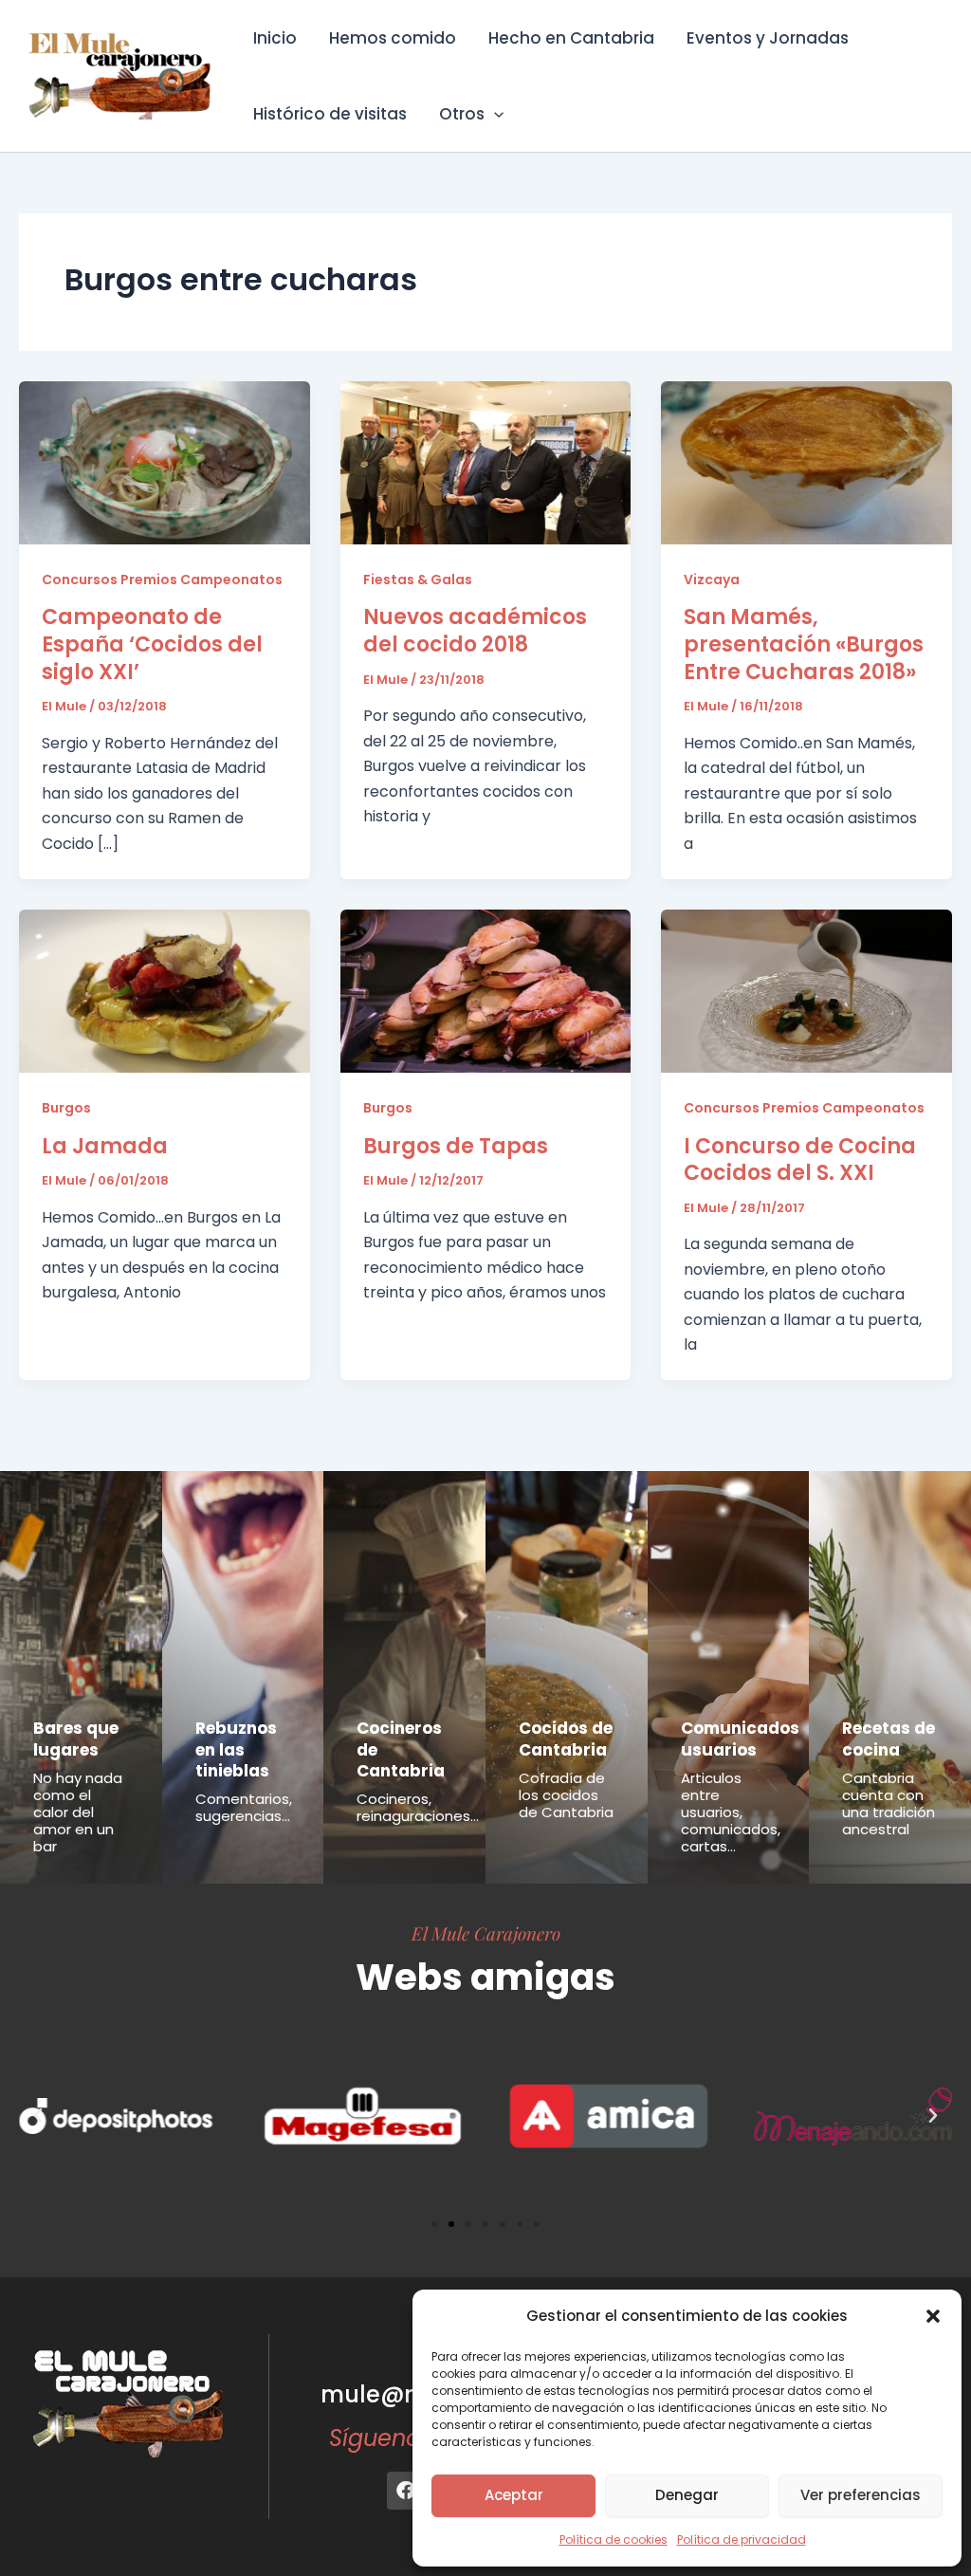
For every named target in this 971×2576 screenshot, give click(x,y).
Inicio (275, 38)
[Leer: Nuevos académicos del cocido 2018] (486, 461)
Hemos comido (393, 38)
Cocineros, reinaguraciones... (418, 1807)
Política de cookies (614, 2539)
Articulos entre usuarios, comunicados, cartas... (731, 1812)
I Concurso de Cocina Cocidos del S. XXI (800, 1160)
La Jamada (105, 1146)
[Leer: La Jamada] (165, 991)
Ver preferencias (861, 2495)
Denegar (687, 2495)
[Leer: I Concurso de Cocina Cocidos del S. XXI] (806, 991)
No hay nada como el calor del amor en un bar (78, 1812)
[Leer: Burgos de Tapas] (486, 991)
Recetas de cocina (889, 1739)
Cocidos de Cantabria (566, 1739)
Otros (462, 114)
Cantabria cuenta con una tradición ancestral (889, 1803)
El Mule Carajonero (486, 1933)
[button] (933, 2316)
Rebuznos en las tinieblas (236, 1749)
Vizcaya (712, 580)
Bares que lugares (76, 1739)
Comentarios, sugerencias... (244, 1807)
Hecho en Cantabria (571, 38)
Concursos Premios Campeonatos (162, 580)
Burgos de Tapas (456, 1146)
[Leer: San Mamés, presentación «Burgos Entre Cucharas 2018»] (806, 461)
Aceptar (514, 2495)
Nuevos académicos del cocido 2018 (475, 631)
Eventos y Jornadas (768, 38)
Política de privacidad (742, 2539)
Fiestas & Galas (418, 580)
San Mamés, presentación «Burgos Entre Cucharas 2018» (804, 644)
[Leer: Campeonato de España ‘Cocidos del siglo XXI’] (165, 461)
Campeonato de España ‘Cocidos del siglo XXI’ (152, 644)
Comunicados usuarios (740, 1739)
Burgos (66, 1108)
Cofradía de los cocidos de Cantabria (566, 1795)
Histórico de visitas (330, 114)
